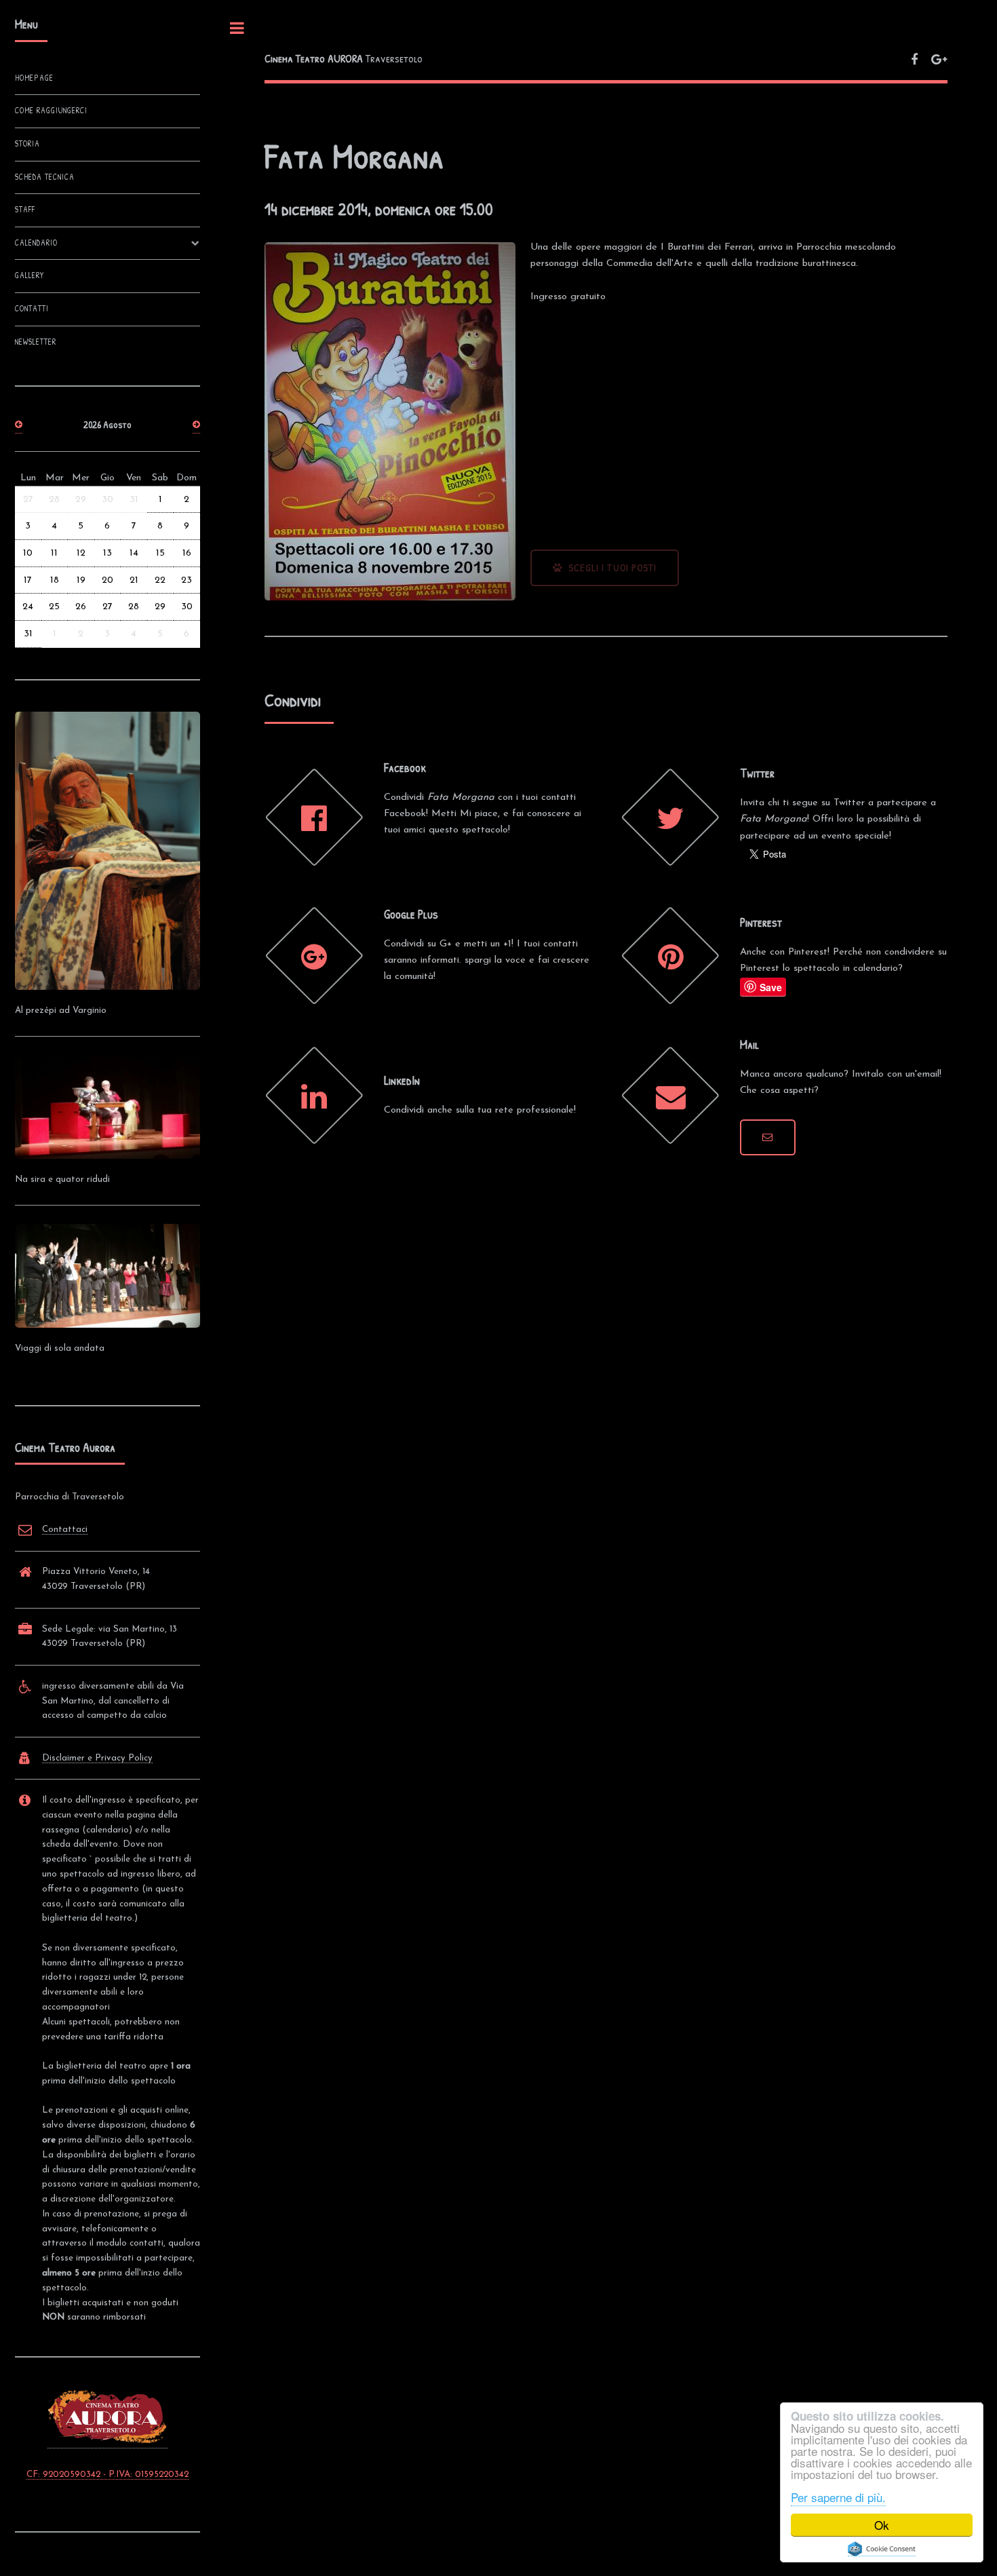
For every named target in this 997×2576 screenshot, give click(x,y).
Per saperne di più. (838, 2497)
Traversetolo (344, 58)
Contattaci (65, 1530)
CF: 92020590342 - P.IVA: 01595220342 (107, 2475)
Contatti (32, 309)
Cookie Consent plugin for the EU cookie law (882, 2549)
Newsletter (36, 342)
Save (771, 987)
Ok (882, 2525)
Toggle (237, 28)
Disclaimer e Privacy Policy (97, 1758)
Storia (27, 144)
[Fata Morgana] (768, 1138)
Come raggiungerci (51, 111)
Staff (25, 210)
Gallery (30, 275)
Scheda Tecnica (45, 177)
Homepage (34, 78)
